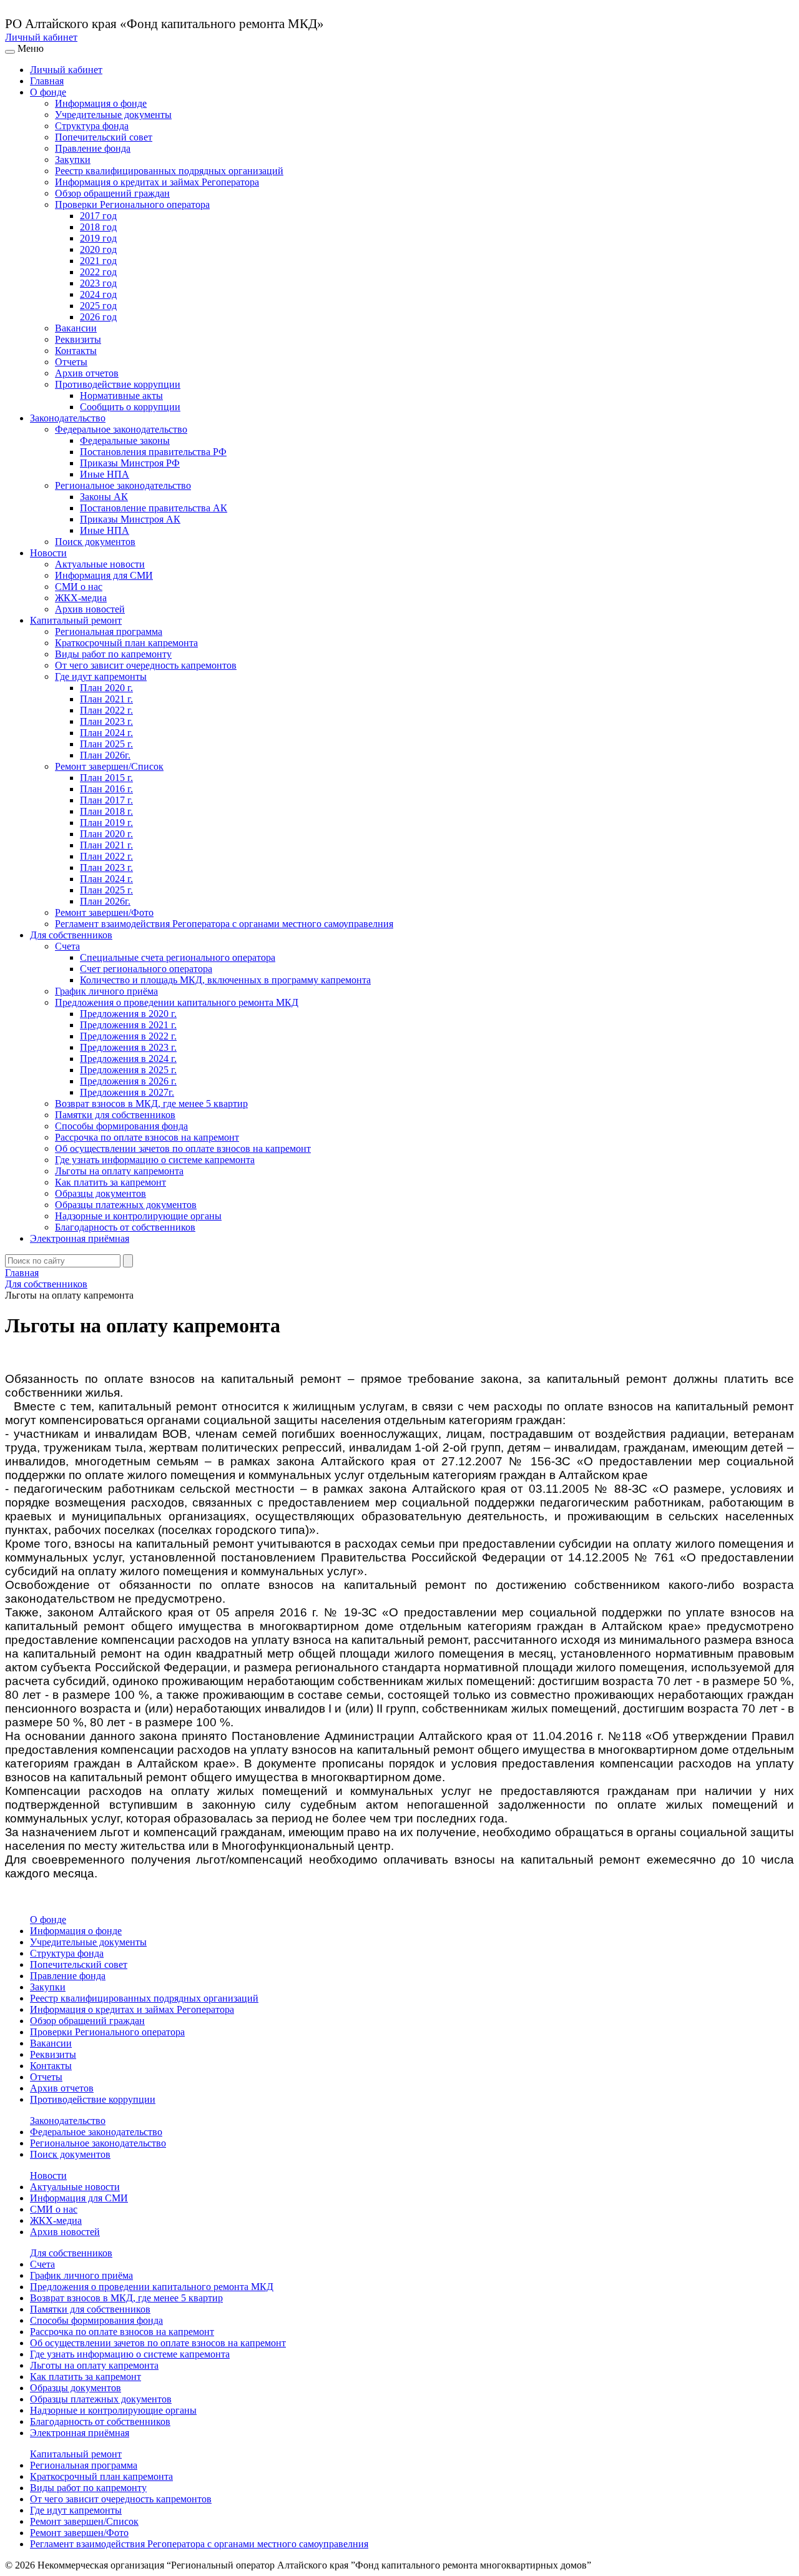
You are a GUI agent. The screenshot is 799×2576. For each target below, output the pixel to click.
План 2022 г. (106, 710)
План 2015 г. (106, 778)
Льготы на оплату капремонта (119, 1171)
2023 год (98, 283)
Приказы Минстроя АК (130, 519)
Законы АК (104, 497)
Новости (48, 553)
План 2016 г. (106, 789)
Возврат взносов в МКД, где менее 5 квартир (151, 1104)
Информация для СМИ (104, 575)
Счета (67, 946)
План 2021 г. (106, 699)
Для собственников (71, 935)
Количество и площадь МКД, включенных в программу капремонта (225, 980)
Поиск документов (95, 542)
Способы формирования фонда (121, 1126)
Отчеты (71, 362)
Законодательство (68, 418)
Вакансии (76, 328)
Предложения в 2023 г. (128, 1047)
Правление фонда (93, 148)
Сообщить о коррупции (130, 407)
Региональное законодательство (123, 485)
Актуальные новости (100, 564)
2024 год (98, 294)
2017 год (98, 216)
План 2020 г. (106, 688)
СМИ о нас (79, 587)
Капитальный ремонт (76, 620)
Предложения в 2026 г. (128, 1081)
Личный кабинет (41, 37)
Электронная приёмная (80, 1238)
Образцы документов (100, 1193)
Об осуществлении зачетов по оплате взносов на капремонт (183, 1148)
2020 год (98, 249)
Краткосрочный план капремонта (126, 643)
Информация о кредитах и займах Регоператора (157, 182)
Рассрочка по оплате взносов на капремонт (147, 1137)
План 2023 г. (106, 721)
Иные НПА (105, 474)
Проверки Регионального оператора (132, 204)
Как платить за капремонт (110, 1182)
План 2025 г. (106, 744)
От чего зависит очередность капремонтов (146, 665)
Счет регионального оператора (146, 969)
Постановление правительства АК (154, 508)
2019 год (98, 238)
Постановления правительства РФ (153, 452)
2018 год (98, 227)
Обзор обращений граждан (112, 193)
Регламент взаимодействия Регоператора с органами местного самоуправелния (224, 924)
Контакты (76, 351)
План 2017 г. (106, 800)
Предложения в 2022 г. (128, 1036)
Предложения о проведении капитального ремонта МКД (177, 1002)
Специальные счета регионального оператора (178, 957)
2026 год (98, 317)
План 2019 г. (106, 823)
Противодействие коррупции (118, 384)
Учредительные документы (113, 115)
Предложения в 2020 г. (128, 1014)
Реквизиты (78, 339)
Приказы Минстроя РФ (130, 463)
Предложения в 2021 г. (128, 1025)
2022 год (98, 272)
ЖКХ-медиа (81, 598)
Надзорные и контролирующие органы (138, 1216)
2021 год (98, 261)
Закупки (73, 160)
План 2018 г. (106, 811)
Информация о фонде (101, 103)
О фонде (48, 92)
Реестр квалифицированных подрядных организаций (169, 171)
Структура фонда (92, 126)
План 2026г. (105, 755)
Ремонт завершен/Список (109, 766)
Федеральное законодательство (121, 429)
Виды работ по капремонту (113, 654)
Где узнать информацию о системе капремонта (155, 1160)
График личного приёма (106, 991)
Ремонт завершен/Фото (104, 912)
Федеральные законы (125, 440)
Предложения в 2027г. (127, 1092)
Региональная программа (109, 632)
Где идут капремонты (101, 676)
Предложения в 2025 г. (128, 1070)
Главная (47, 81)
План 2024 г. (106, 733)
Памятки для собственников (115, 1115)
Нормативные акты (121, 396)
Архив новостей (90, 609)
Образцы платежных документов (126, 1205)
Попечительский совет (104, 137)
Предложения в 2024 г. (128, 1059)
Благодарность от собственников (125, 1227)
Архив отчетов (87, 373)
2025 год (98, 306)
